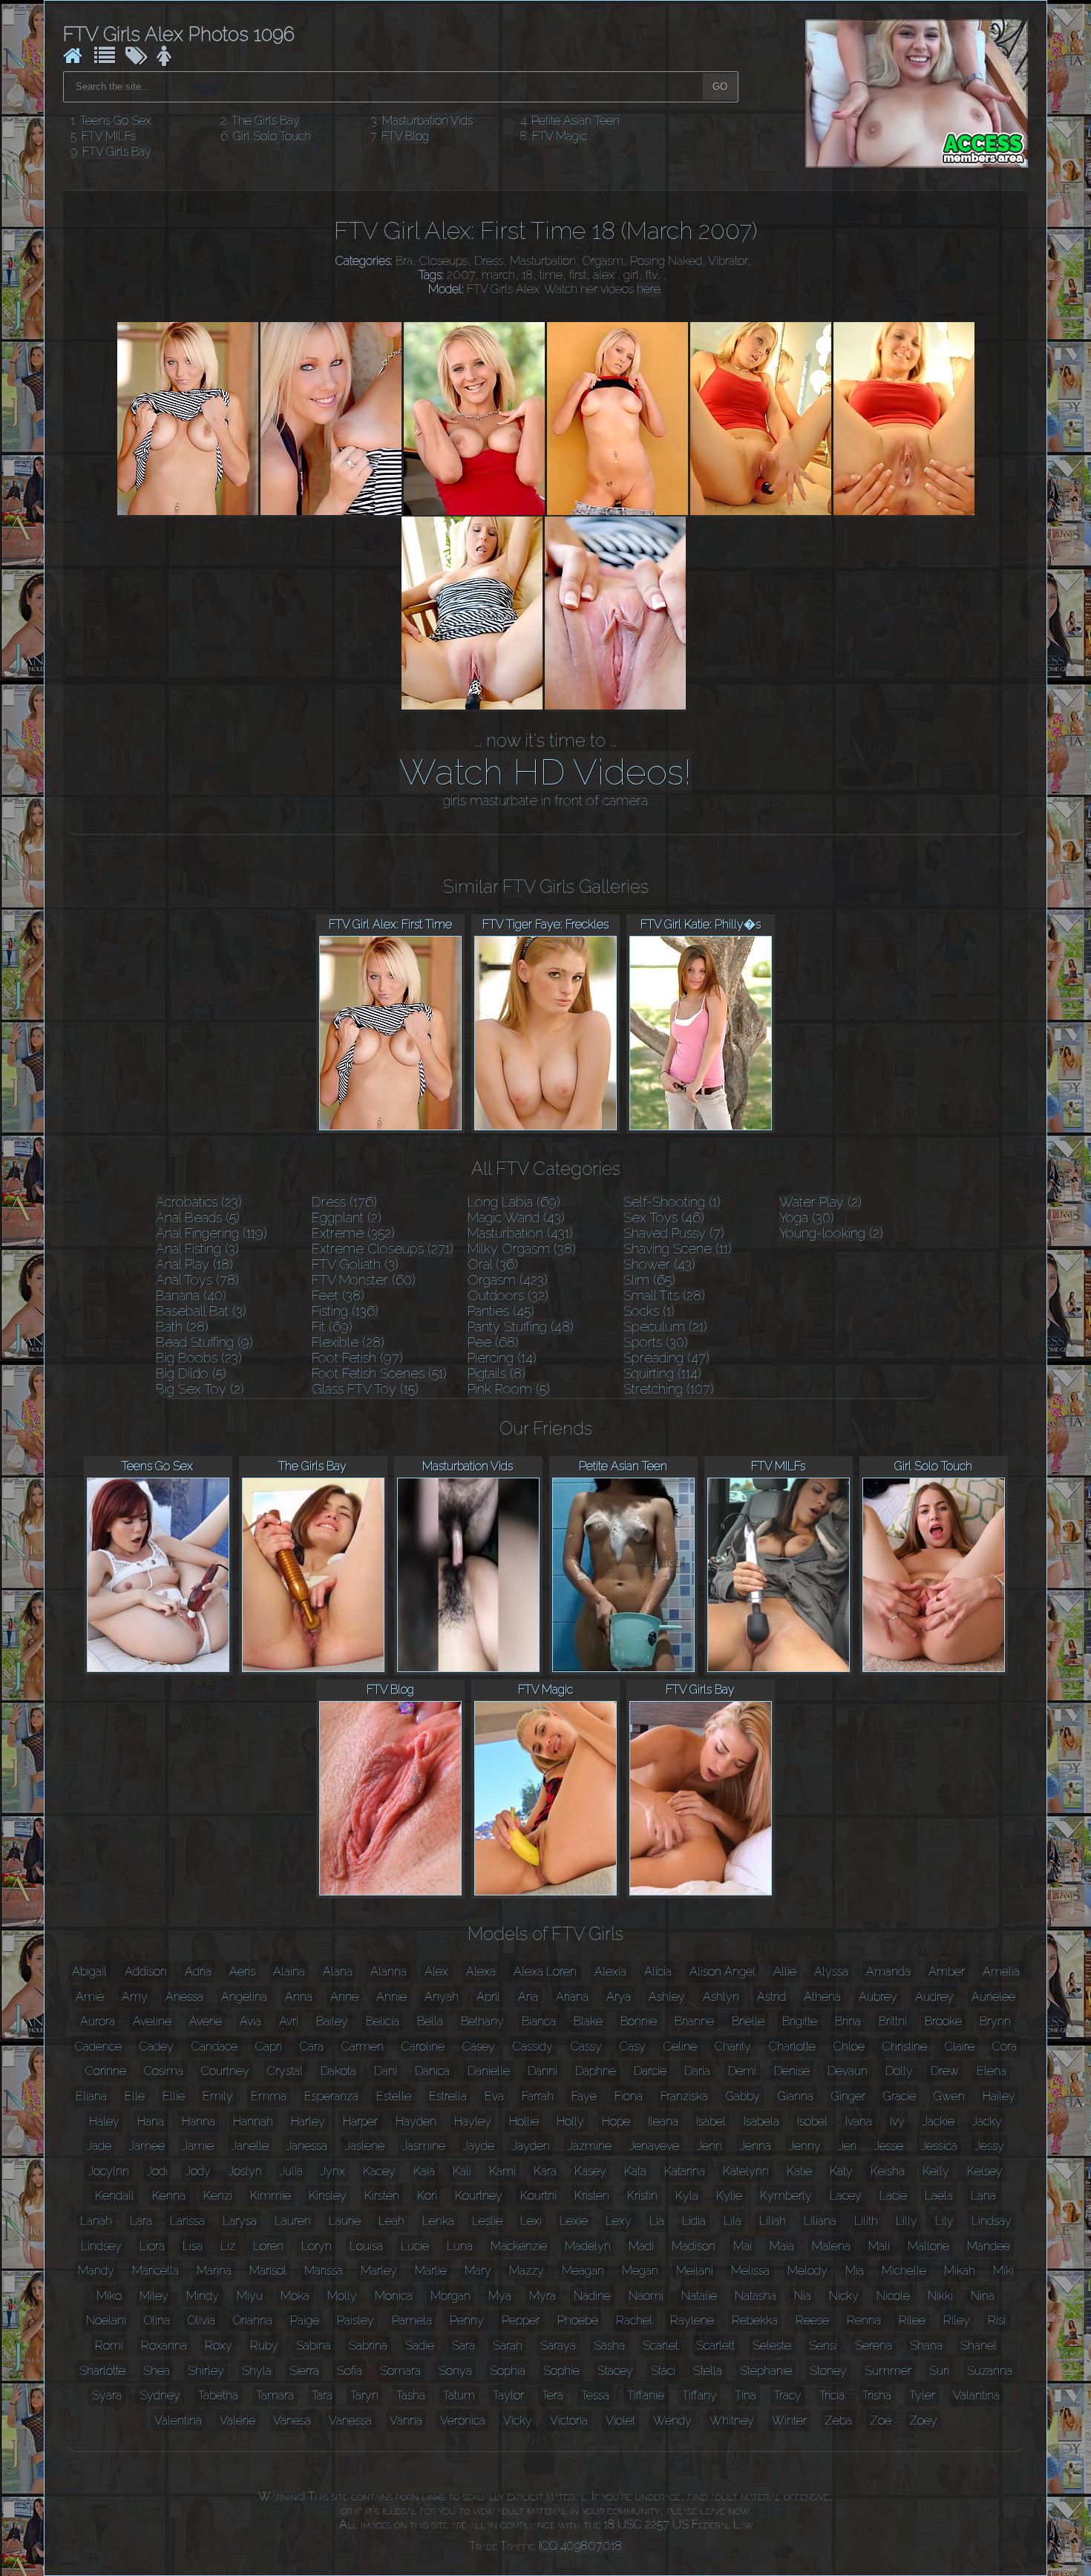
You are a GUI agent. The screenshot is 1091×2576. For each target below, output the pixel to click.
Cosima (164, 2071)
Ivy (897, 2121)
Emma (269, 2096)
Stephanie (766, 2371)
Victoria (569, 2421)
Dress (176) (344, 1202)
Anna (299, 1997)
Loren (268, 2246)
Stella (708, 2371)
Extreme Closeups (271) (383, 1249)
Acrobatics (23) (199, 1202)
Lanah (96, 2221)
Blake (588, 2021)
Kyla (687, 2196)
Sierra (304, 2371)
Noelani (106, 2320)
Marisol (268, 2271)
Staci (663, 2371)
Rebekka (755, 2320)
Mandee (989, 2246)
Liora (152, 2246)
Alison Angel (723, 1972)
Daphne (596, 2071)
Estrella (448, 2096)
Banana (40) (191, 1295)
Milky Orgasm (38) (522, 1249)
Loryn (317, 2246)
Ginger (848, 2096)
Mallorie (928, 2246)
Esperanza (331, 2096)
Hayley (473, 2121)
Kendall (115, 2196)
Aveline (152, 2021)
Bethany (482, 2021)
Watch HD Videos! (545, 772)
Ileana (663, 2121)
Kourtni (538, 2196)
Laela (939, 2196)
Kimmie (271, 2196)
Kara (545, 2171)
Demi (742, 2071)
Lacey (846, 2196)
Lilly (907, 2221)
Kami (502, 2171)
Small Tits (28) (664, 1295)
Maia (782, 2246)
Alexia (610, 1972)
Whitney (732, 2421)
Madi (641, 2246)
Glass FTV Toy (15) (365, 1389)
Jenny (805, 2146)
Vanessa (350, 2421)
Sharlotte (102, 2371)
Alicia (658, 1972)
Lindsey (101, 2246)
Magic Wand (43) (516, 1217)
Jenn (710, 2146)
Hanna (199, 2121)
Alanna (389, 1972)
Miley (154, 2296)
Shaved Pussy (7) (674, 1233)
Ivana (859, 2121)
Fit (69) (332, 1327)
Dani (386, 2071)
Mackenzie (519, 2246)
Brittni (893, 2021)
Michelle (904, 2271)
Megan (640, 2271)
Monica (394, 2296)
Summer (888, 2371)
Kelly (936, 2171)
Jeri (848, 2146)
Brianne (694, 2021)
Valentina (178, 2421)
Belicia (383, 2021)
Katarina (685, 2171)
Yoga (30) (807, 1217)
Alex (436, 1972)
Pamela (412, 2320)
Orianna (253, 2320)
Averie (206, 2021)
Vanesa (292, 2421)
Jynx (333, 2171)
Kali (462, 2171)
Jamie (198, 2146)
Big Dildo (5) (191, 1373)
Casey (479, 2046)
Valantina (976, 2395)
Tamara (275, 2395)
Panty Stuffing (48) (521, 1327)
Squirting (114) (662, 1373)
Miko (109, 2296)
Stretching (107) (669, 1389)
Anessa (184, 1997)
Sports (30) (656, 1342)
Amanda (888, 1972)
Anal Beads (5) (198, 1217)
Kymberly (786, 2196)
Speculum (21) (665, 1327)
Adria (198, 1972)
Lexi (531, 2221)
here (649, 289)
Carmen (363, 2046)
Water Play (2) (820, 1202)
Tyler (922, 2395)
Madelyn (588, 2246)
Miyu (250, 2296)
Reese (812, 2320)
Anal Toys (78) (197, 1280)
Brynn (995, 2021)
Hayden (416, 2121)
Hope (616, 2121)
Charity (733, 2046)
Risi (997, 2320)
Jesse (889, 2146)
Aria (528, 1997)
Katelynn (746, 2171)
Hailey (999, 2096)
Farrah (538, 2096)
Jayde (479, 2146)
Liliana (820, 2221)
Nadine (592, 2296)
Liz (228, 2246)
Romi (109, 2346)
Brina (848, 2021)
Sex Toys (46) (664, 1217)
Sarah (508, 2346)
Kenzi (218, 2196)
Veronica (463, 2421)
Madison (694, 2246)
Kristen (592, 2196)
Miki (1003, 2271)
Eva (494, 2096)
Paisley (356, 2320)
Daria (697, 2071)
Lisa (193, 2246)
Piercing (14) (502, 1358)
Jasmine (424, 2146)
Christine (905, 2046)
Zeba (838, 2421)
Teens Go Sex (116, 121)
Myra (543, 2296)
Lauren (293, 2221)
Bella (430, 2021)
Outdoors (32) (508, 1295)
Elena (992, 2071)
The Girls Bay (266, 121)
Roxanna (164, 2346)
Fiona (629, 2096)
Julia (291, 2171)
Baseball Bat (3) (201, 1311)
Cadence (98, 2046)
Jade (99, 2146)
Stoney (828, 2371)
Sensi (823, 2346)
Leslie (487, 2221)
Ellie (174, 2096)
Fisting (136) (345, 1311)
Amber (947, 1972)
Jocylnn (109, 2171)
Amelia (1001, 1972)
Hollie (524, 2121)
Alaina (289, 1972)
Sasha (609, 2346)
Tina (746, 2395)
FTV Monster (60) (364, 1280)
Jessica (939, 2146)
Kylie (729, 2196)
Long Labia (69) (514, 1202)
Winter (789, 2421)
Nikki (940, 2296)
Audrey (934, 1997)
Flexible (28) (348, 1342)
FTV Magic (560, 136)
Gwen (949, 2096)
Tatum (459, 2395)
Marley (379, 2271)
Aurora (98, 2021)
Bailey (332, 2021)
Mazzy (527, 2271)
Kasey (590, 2171)
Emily (218, 2096)
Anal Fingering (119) (212, 1233)
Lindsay (992, 2221)
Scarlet (661, 2346)
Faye (584, 2096)
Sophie (561, 2371)
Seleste (772, 2346)
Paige (305, 2320)
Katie (799, 2171)
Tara (322, 2395)
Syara (107, 2395)
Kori (427, 2196)
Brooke (943, 2021)
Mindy (203, 2296)
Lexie (574, 2221)
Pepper (521, 2320)
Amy (135, 1997)
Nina (983, 2296)
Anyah (442, 1997)
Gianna (796, 2096)
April (488, 1997)
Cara (312, 2046)
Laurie (345, 2221)
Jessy (990, 2146)
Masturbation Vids (427, 121)
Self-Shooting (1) (672, 1202)
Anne (344, 1997)
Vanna (406, 2421)
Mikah (960, 2271)
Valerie (237, 2421)
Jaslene (365, 2146)
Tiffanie (646, 2395)
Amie (90, 1997)
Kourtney (479, 2196)
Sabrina (368, 2346)
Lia (657, 2221)
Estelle (394, 2096)
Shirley (206, 2371)
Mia (855, 2271)
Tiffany (700, 2395)
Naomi (646, 2296)
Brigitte (800, 2021)
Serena (874, 2346)
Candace (214, 2046)
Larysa (240, 2221)
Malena (831, 2246)
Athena (822, 1997)
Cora (1005, 2046)
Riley (957, 2320)
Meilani (695, 2271)
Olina (157, 2320)
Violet (620, 2421)
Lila (733, 2221)
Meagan (583, 2271)
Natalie (699, 2296)
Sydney (160, 2395)
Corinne (106, 2071)
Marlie (431, 2271)
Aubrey (878, 1997)
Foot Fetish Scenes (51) (379, 1373)
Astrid (771, 1997)
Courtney (225, 2071)
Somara (400, 2371)
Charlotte (792, 2046)
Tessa (595, 2395)
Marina (214, 2271)
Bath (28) (182, 1327)
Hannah (253, 2121)
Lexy (619, 2221)
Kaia (424, 2171)
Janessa (307, 2146)
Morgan (451, 2296)
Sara (463, 2346)
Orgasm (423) (508, 1280)
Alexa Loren (545, 1972)
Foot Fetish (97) (357, 1358)
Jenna (756, 2146)
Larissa (187, 2221)
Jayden (531, 2146)
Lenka (438, 2221)
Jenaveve (654, 2146)
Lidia (694, 2221)
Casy (633, 2046)
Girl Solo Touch (272, 136)
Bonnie (639, 2021)
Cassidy (533, 2046)
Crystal (285, 2071)
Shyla (257, 2371)
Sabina (314, 2346)
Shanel (979, 2346)
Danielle (489, 2071)
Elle (135, 2096)
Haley (104, 2121)
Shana (926, 2346)
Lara (141, 2221)
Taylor (508, 2395)
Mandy (96, 2271)
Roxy (219, 2346)
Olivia (202, 2320)
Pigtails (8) (497, 1373)
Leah (391, 2221)
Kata (635, 2171)
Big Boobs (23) (199, 1358)
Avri (289, 2021)
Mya (500, 2296)
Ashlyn (721, 1997)
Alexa (481, 1972)
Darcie (650, 2071)
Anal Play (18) (194, 1264)
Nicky (844, 2296)
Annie (391, 1997)
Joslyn (245, 2171)
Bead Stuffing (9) (204, 1342)
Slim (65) (649, 1280)
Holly (570, 2121)
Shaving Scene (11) (678, 1249)
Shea (157, 2371)
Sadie (420, 2346)
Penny (467, 2320)
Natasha (756, 2296)
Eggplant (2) (347, 1217)
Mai (743, 2246)
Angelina (244, 1997)
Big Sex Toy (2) (200, 1389)
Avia (250, 2021)
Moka (295, 2296)
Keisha (888, 2171)
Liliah (773, 2221)
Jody (198, 2171)
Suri (939, 2371)
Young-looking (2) (831, 1233)
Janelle (250, 2146)
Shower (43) (659, 1264)
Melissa (750, 2271)
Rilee (912, 2320)
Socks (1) (649, 1311)
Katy (841, 2171)
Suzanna (990, 2371)
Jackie (938, 2121)
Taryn (364, 2395)
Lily (944, 2221)
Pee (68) (493, 1342)
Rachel (634, 2320)
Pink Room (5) (509, 1389)
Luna (460, 2246)
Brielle (748, 2021)
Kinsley (328, 2196)
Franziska (684, 2096)
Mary (478, 2271)
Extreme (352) (353, 1233)
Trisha (877, 2395)
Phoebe (578, 2320)
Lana (983, 2196)
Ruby (264, 2346)
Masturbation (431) (520, 1233)
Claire (960, 2046)
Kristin (642, 2196)
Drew (945, 2071)
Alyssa (831, 1972)
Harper (360, 2121)
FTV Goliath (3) (355, 1264)
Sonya (455, 2371)
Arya (619, 1997)
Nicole (893, 2296)
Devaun (848, 2071)
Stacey (615, 2371)
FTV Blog (405, 136)
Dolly (899, 2071)
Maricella (155, 2271)
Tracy (788, 2395)
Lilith (866, 2221)
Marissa (324, 2271)
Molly (342, 2296)
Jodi (157, 2171)
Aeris (242, 1972)
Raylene (692, 2320)
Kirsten (382, 2196)
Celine (680, 2046)
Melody (807, 2271)
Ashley (667, 1997)
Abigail (89, 1972)
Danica (432, 2071)
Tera (553, 2395)
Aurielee (993, 1997)
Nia (803, 2296)
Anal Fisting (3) (197, 1249)
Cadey (157, 2046)
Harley (308, 2121)
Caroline (423, 2046)
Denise (792, 2071)
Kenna (169, 2196)
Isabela (761, 2121)
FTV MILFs (109, 136)
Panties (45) (501, 1311)
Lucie (415, 2246)
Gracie (900, 2096)
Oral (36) (493, 1264)
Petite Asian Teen (576, 121)
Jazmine (590, 2146)
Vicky (518, 2421)
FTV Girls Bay (117, 152)
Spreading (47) (666, 1358)
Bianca (539, 2021)
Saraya (558, 2346)
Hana (151, 2121)
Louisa (366, 2246)
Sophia (508, 2371)
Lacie (893, 2196)
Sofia (350, 2371)
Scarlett (715, 2346)
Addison (146, 1972)
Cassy (586, 2046)
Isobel (812, 2121)
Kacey (379, 2171)
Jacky (987, 2121)
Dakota (338, 2071)
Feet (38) (338, 1295)
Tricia (832, 2395)
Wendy (672, 2421)
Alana (338, 1972)
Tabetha (218, 2395)
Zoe (881, 2421)
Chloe (849, 2046)
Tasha (411, 2395)
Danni (543, 2071)
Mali (879, 2246)
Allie (785, 1972)
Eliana (91, 2096)
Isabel (711, 2121)
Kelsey (985, 2171)
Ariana (572, 1997)
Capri (269, 2046)
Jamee (147, 2146)
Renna (864, 2320)
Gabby (743, 2096)
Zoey (923, 2421)
